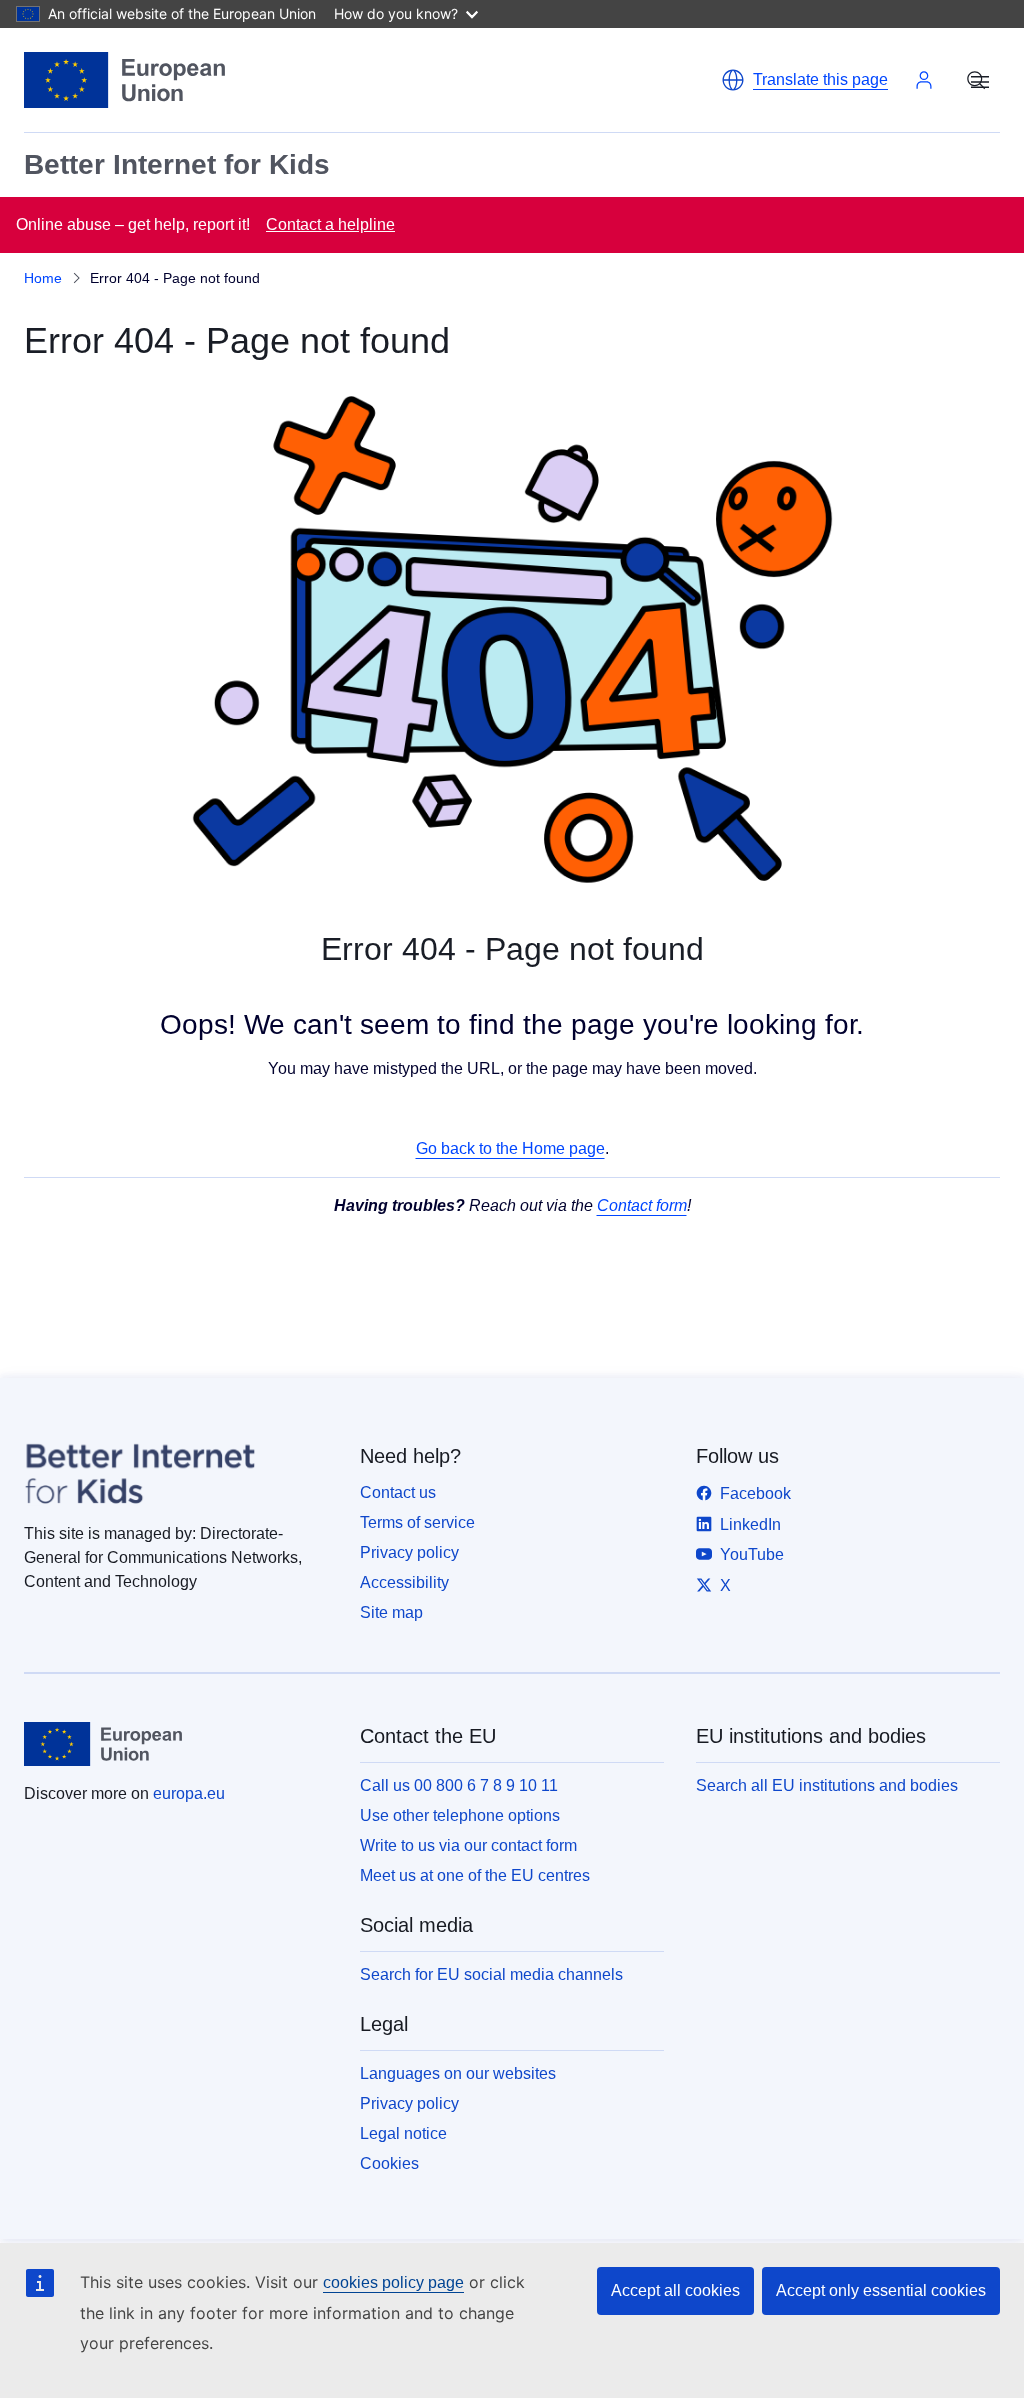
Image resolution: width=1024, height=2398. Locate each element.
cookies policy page (393, 2282)
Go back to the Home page (510, 1148)
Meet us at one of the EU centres (475, 1875)
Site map (391, 1612)
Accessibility (404, 1582)
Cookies (389, 2163)
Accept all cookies (675, 2290)
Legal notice (403, 2133)
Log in (924, 80)
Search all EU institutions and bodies (827, 1785)
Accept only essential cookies (881, 2290)
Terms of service (417, 1522)
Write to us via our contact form (468, 1845)
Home (43, 278)
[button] (804, 80)
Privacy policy (409, 1552)
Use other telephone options (460, 1815)
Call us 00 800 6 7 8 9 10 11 (459, 1785)
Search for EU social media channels (491, 1974)
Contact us (398, 1492)
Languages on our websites (458, 2073)
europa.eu (189, 1793)
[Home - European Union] (124, 80)
